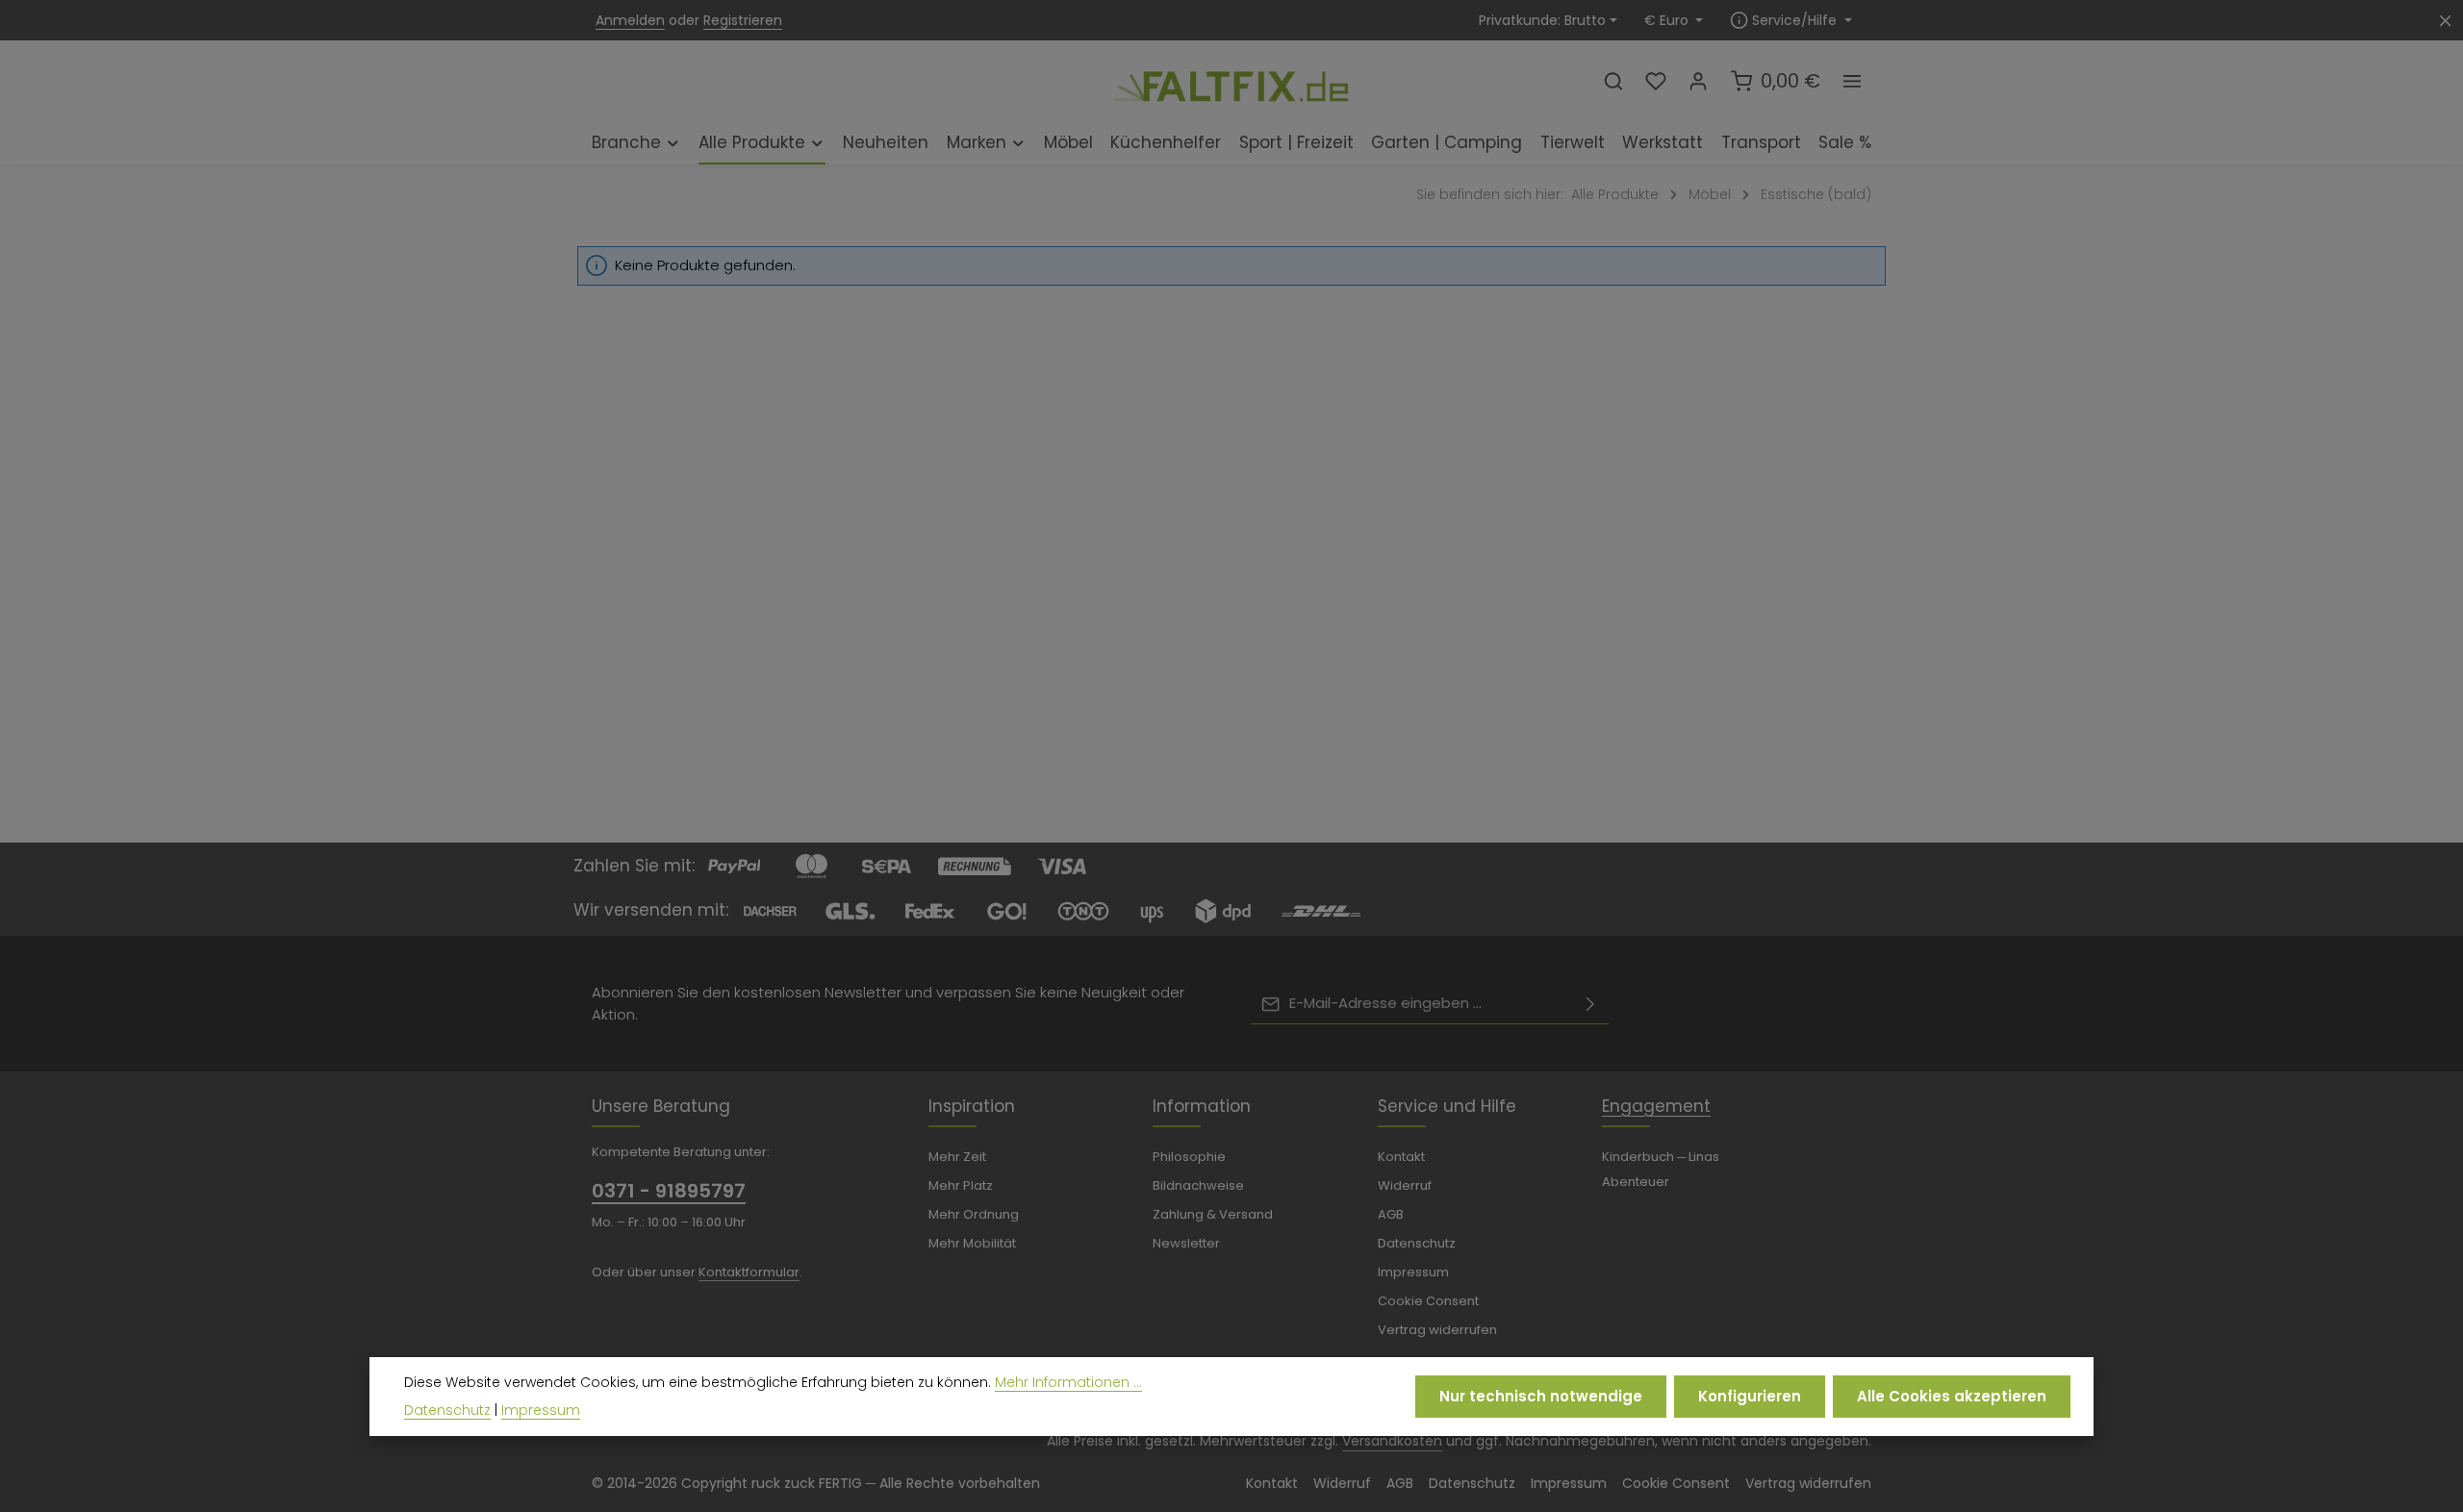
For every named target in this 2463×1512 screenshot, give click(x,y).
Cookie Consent (1428, 1301)
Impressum (1413, 1272)
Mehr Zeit (957, 1157)
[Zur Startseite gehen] (1231, 80)
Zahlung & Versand (1213, 1214)
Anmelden (630, 20)
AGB (1391, 1214)
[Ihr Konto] (1698, 81)
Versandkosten (1392, 1441)
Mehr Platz (961, 1185)
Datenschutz (1417, 1243)
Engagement (1656, 1106)
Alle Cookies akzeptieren (1952, 1396)
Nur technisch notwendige (1541, 1396)
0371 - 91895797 (669, 1191)
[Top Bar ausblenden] (2445, 21)
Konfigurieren (1750, 1396)
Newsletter (1186, 1243)
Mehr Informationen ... (1068, 1382)
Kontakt (1401, 1157)
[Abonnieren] (1590, 1004)
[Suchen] (1613, 81)
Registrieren (743, 20)
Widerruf (1405, 1185)
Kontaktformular (749, 1272)
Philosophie (1189, 1157)
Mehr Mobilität (972, 1243)
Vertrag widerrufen (1437, 1330)
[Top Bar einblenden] (1852, 81)
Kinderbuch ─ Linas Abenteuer (1661, 1169)
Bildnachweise (1198, 1185)
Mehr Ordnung (974, 1214)
